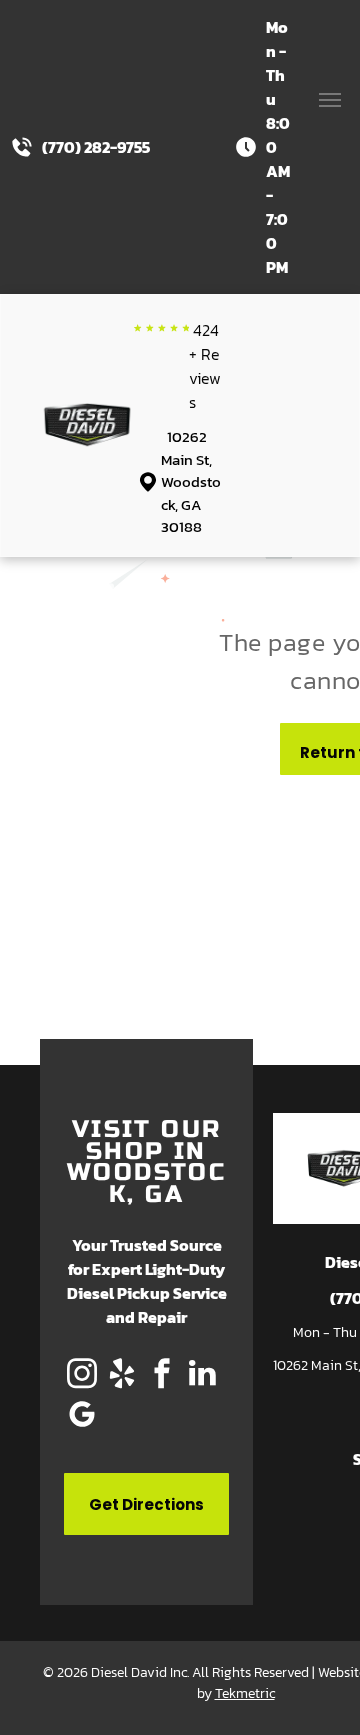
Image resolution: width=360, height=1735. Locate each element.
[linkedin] (202, 1375)
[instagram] (82, 1375)
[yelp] (122, 1375)
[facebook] (162, 1375)
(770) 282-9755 (96, 147)
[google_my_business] (82, 1416)
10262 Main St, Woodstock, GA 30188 (191, 481)
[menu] (330, 100)
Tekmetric (245, 1693)
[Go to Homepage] (87, 414)
